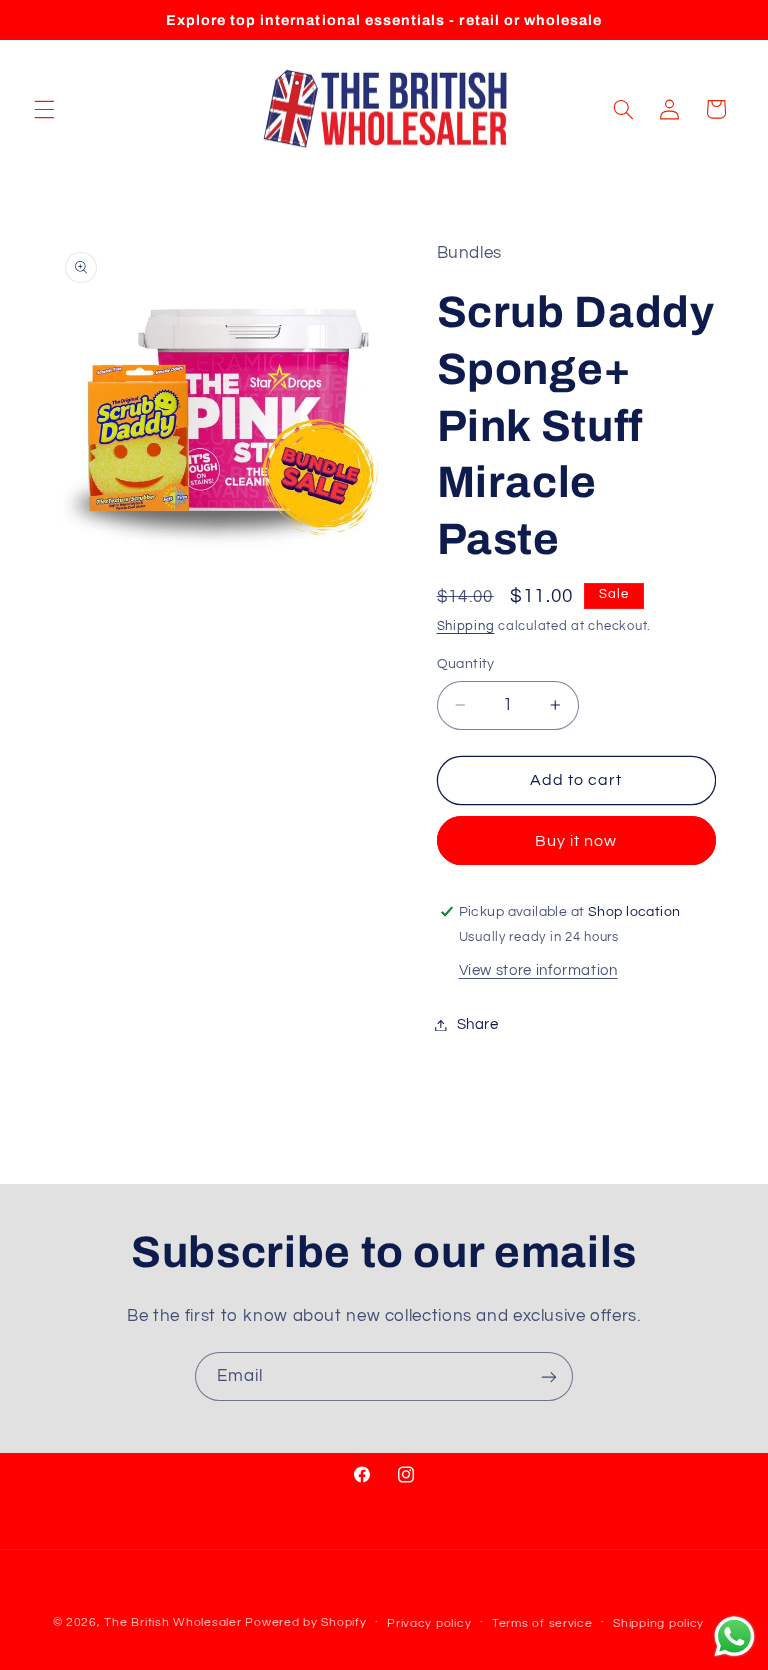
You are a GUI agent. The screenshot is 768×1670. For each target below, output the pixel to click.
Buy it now (576, 841)
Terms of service (542, 1623)
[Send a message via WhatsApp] (734, 1636)
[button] (44, 109)
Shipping (466, 626)
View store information (538, 970)
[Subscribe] (549, 1376)
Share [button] (478, 1024)
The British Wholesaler (172, 1622)
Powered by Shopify (305, 1622)
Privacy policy (429, 1623)
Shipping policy (658, 1623)
